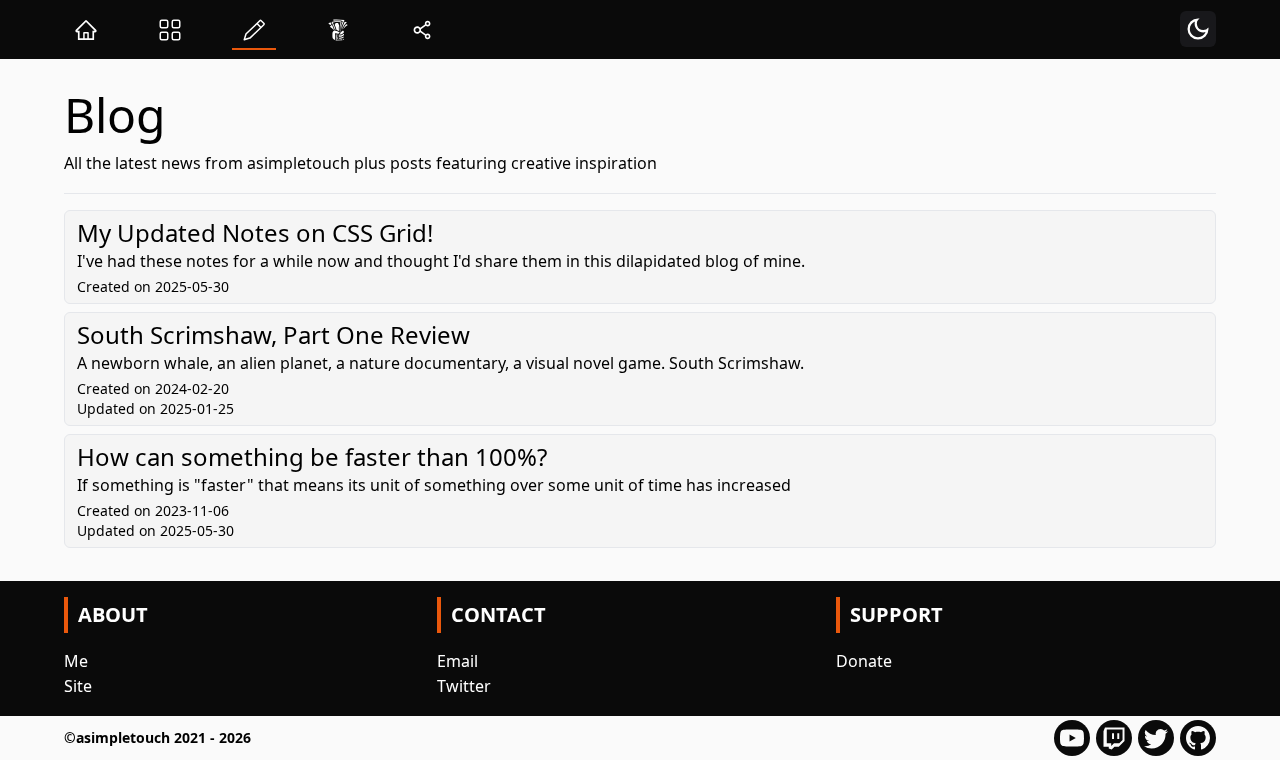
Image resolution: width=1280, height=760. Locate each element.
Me (76, 661)
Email (457, 661)
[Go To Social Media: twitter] (1156, 738)
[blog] (254, 29)
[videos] (170, 29)
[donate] (338, 29)
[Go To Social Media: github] (1198, 738)
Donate (864, 661)
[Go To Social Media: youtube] (1072, 738)
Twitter (464, 686)
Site (78, 686)
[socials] (422, 29)
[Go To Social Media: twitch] (1114, 738)
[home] (86, 29)
